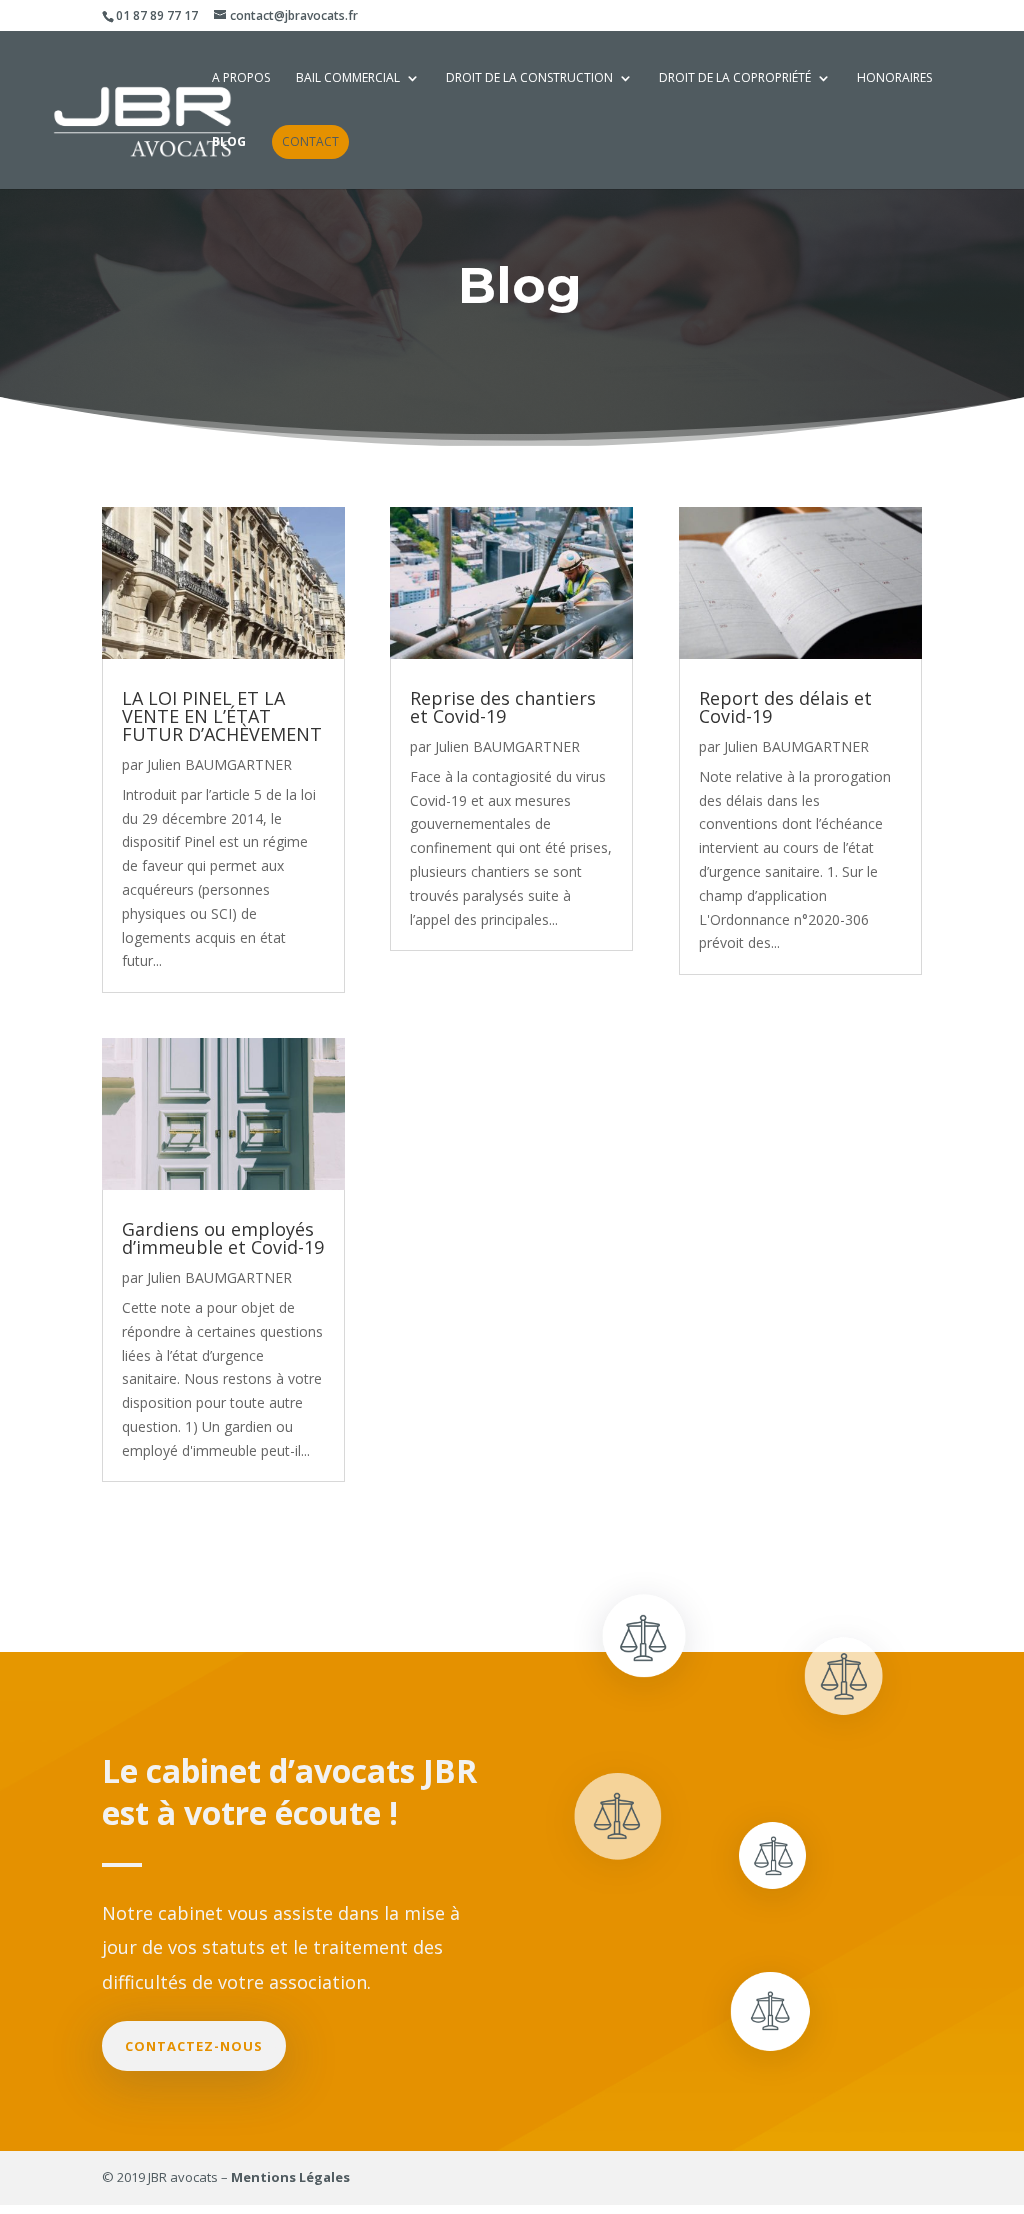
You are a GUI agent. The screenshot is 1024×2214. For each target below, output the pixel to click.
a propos (241, 78)
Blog (229, 142)
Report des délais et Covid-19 (785, 707)
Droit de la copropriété (735, 78)
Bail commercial (348, 78)
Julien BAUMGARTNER (219, 764)
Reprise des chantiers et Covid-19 (503, 707)
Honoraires (894, 78)
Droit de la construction (529, 78)
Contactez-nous (194, 2046)
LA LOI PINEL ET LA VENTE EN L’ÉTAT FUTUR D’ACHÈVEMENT (222, 716)
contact (310, 141)
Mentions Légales (290, 2177)
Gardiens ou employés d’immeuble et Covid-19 (223, 1238)
